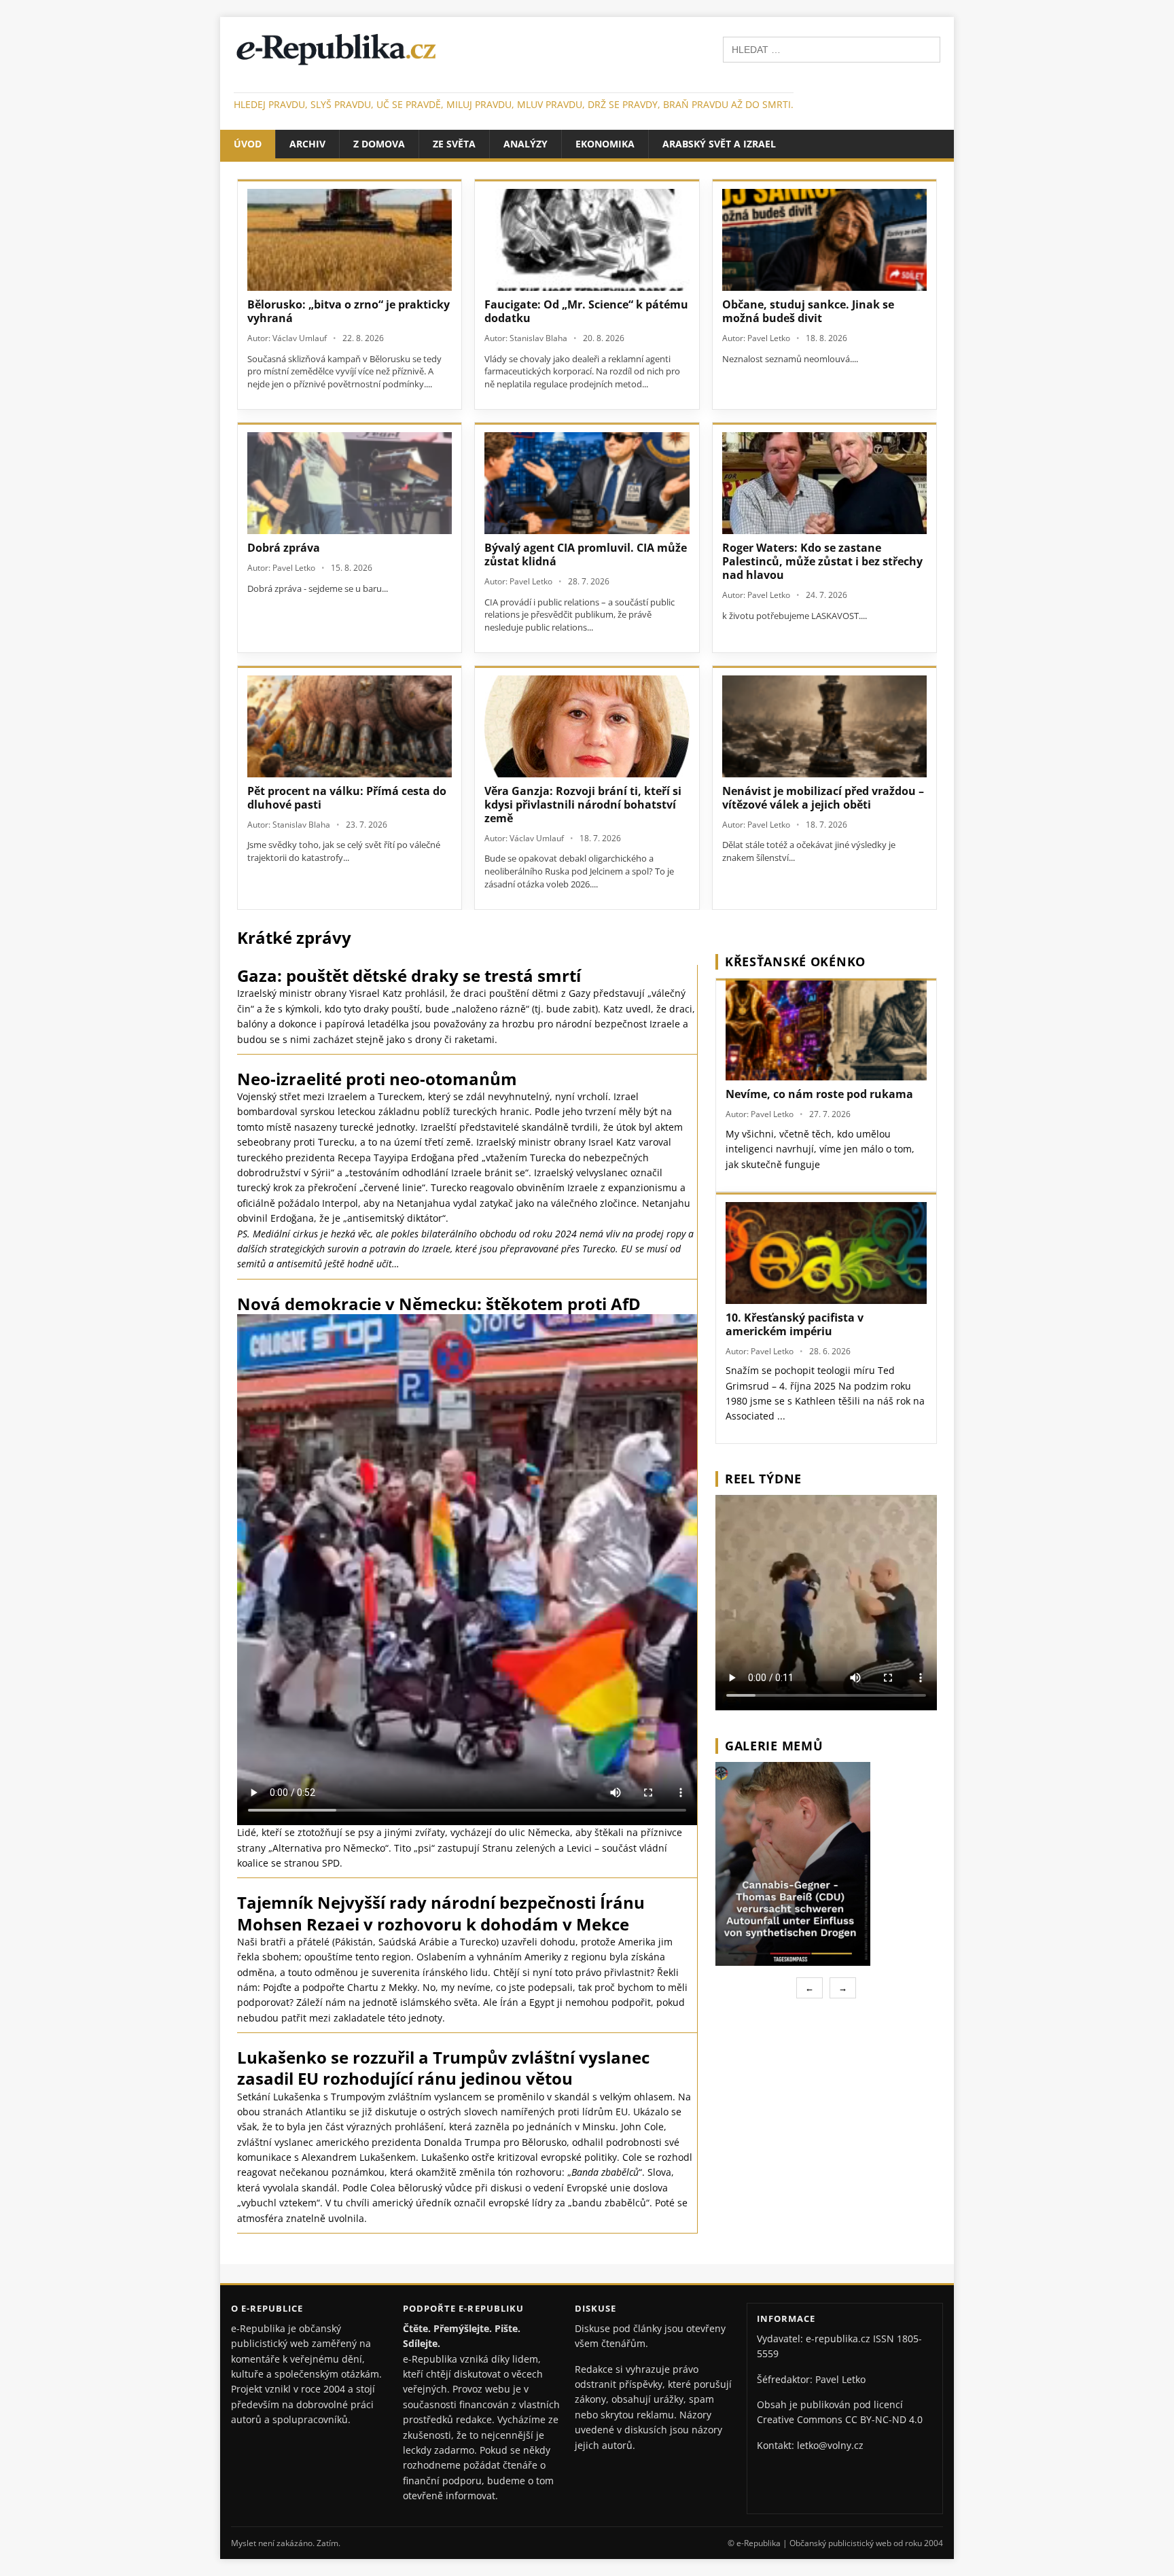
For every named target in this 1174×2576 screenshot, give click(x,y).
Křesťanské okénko (795, 961)
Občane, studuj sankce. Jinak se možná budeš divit (808, 311)
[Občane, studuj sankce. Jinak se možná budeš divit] (824, 240)
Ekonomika (605, 144)
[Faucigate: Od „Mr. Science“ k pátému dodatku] (587, 240)
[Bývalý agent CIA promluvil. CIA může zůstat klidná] (587, 483)
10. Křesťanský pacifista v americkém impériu (795, 1324)
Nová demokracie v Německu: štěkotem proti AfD (439, 1304)
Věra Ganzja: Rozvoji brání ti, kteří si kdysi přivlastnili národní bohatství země (583, 805)
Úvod (248, 144)
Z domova (379, 144)
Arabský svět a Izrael (719, 144)
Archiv (307, 144)
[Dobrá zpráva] (350, 483)
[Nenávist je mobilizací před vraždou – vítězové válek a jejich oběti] (824, 726)
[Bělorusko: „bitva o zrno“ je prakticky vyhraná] (350, 240)
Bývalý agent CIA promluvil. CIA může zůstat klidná (586, 554)
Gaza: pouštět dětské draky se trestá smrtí (409, 975)
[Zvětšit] (925, 1780)
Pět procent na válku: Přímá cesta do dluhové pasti (347, 798)
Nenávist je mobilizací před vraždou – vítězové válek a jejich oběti (823, 798)
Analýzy (526, 144)
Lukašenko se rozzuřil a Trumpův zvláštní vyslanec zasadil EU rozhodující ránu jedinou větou (443, 2068)
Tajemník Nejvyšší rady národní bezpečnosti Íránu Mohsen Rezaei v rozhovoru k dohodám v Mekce (441, 1913)
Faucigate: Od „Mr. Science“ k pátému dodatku (586, 311)
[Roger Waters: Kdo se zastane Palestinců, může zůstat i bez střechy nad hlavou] (824, 483)
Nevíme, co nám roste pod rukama (819, 1094)
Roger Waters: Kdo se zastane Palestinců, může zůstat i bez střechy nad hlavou (822, 561)
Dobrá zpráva (284, 548)
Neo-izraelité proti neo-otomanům (377, 1079)
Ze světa (454, 144)
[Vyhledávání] (832, 49)
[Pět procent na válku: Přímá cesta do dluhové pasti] (350, 726)
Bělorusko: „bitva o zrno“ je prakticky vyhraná (349, 311)
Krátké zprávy (294, 937)
